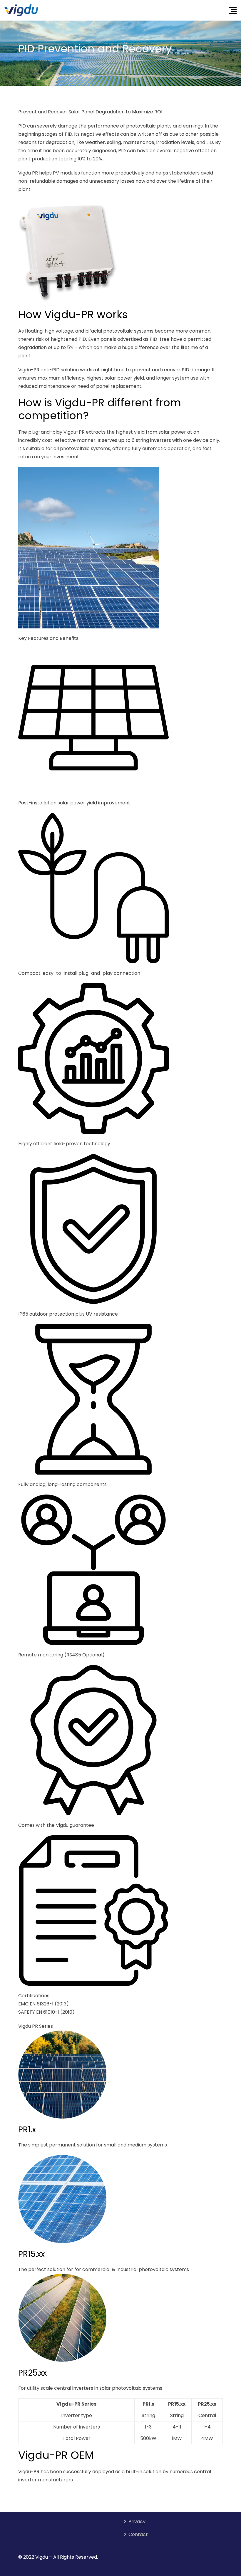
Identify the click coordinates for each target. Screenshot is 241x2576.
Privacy (137, 2522)
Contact (138, 2534)
